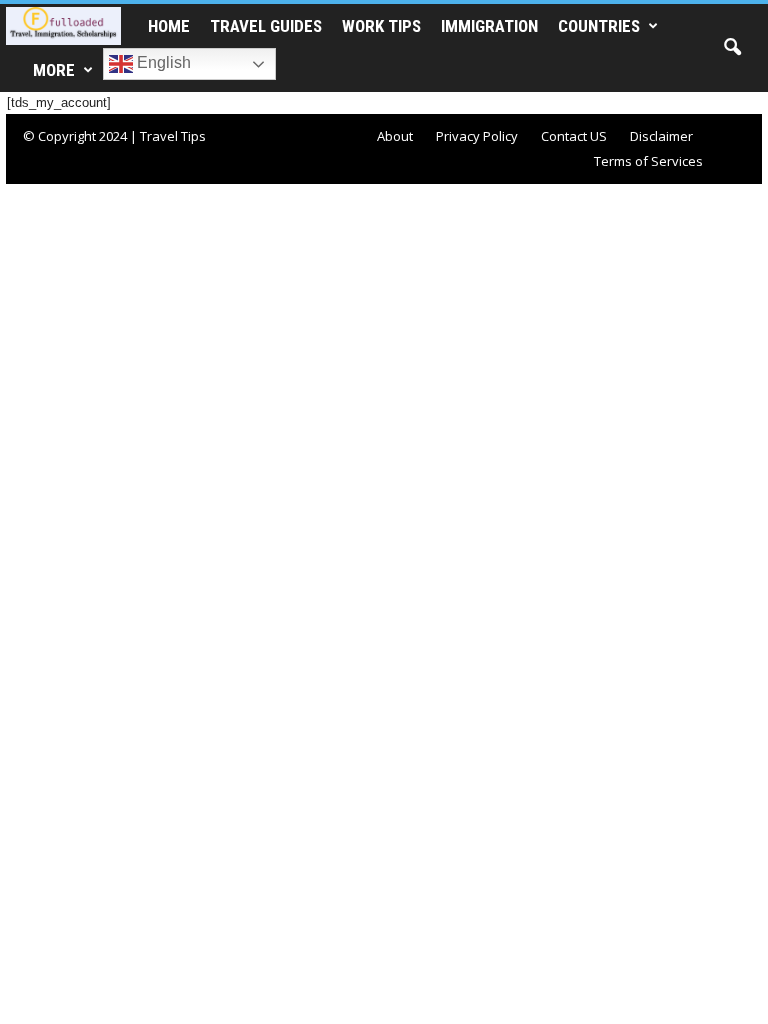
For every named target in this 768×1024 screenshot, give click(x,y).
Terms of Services (648, 161)
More (54, 70)
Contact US (574, 136)
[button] (732, 48)
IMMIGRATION (489, 26)
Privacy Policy (477, 136)
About (395, 136)
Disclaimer (661, 136)
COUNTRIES (599, 26)
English (162, 62)
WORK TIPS (381, 26)
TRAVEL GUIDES (266, 26)
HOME (169, 26)
